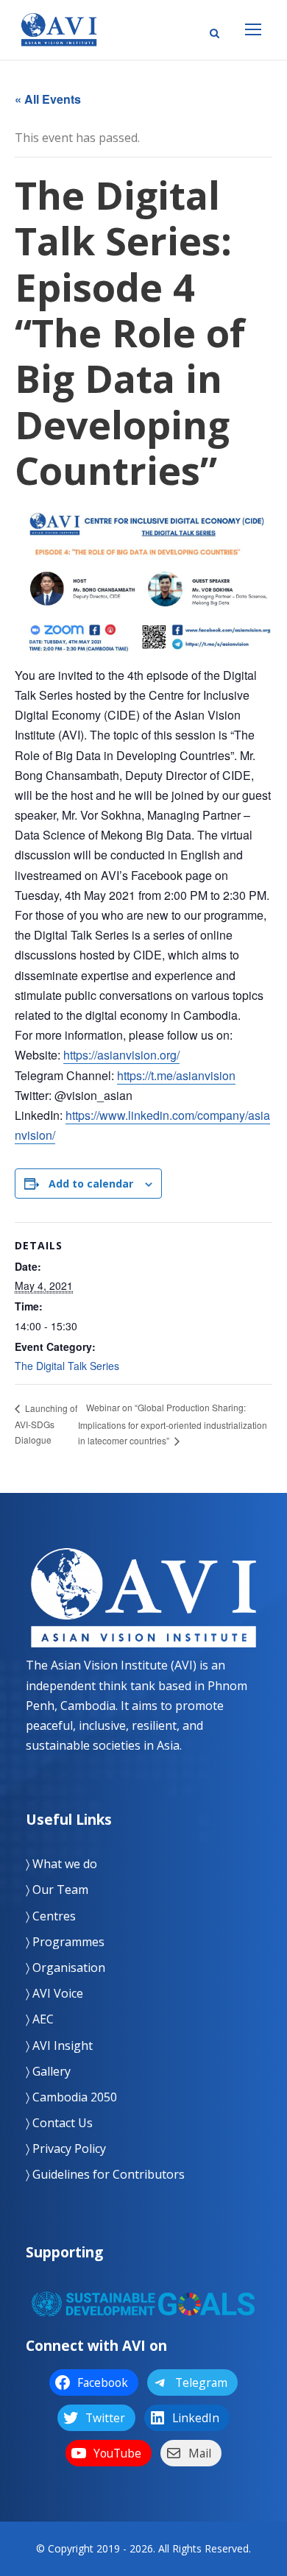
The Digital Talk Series (67, 1366)
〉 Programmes (65, 1942)
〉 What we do (61, 1864)
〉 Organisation (65, 1968)
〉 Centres (51, 1916)
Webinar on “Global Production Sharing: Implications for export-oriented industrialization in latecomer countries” (173, 1424)
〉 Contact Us (59, 2123)
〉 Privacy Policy (66, 2149)
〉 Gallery (48, 2071)
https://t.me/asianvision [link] (176, 1075)
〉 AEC (40, 2019)
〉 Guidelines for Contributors (105, 2174)
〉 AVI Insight (59, 2045)
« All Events (48, 99)
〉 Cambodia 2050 (71, 2097)
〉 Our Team (57, 1890)
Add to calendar (91, 1184)
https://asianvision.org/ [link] (121, 1055)
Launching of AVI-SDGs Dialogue (46, 1424)
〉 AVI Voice (54, 1993)
